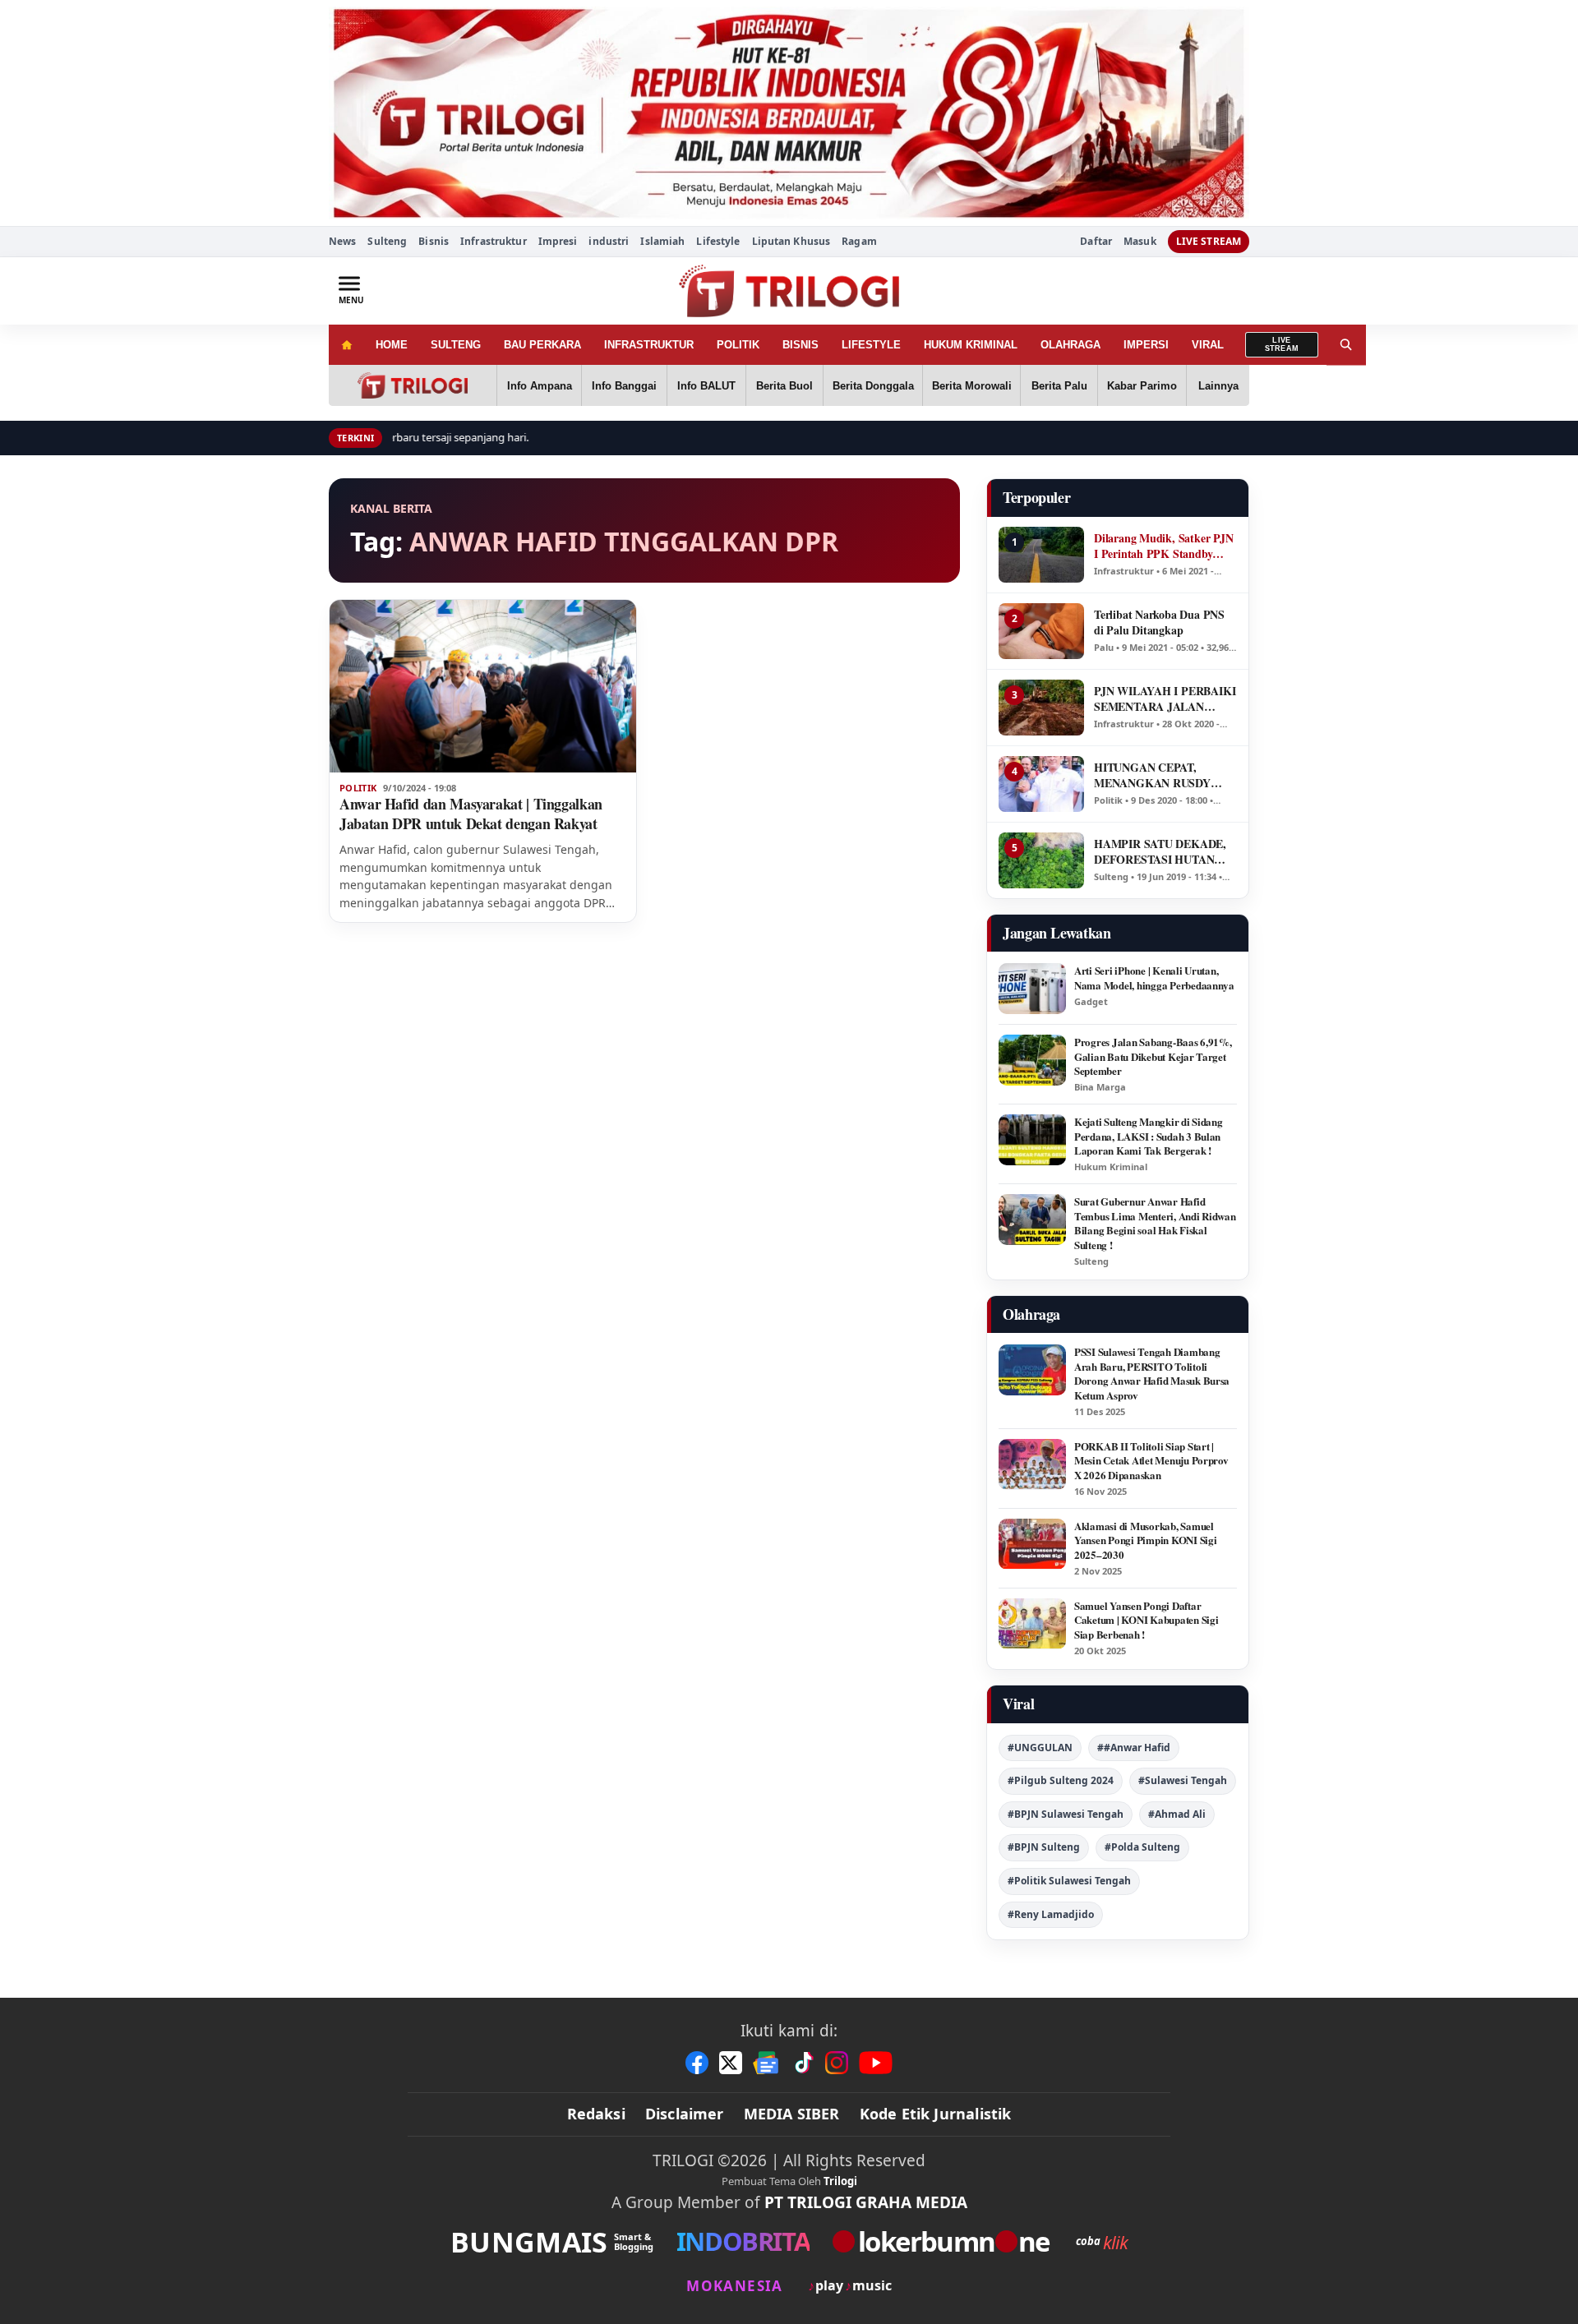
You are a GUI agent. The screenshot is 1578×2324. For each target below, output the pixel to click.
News (342, 241)
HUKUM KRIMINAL (971, 345)
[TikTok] (803, 2063)
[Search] (1346, 345)
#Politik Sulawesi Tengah (1069, 1881)
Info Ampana (540, 386)
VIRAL (1208, 345)
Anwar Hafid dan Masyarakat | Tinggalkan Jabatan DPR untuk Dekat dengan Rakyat (471, 814)
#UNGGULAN (1040, 1748)
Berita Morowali (972, 386)
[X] (731, 2063)
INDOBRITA (743, 2241)
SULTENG (456, 345)
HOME (392, 345)
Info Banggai (624, 386)
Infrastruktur (494, 241)
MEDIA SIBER (792, 2114)
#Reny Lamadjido (1051, 1914)
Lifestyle (718, 241)
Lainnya (1218, 386)
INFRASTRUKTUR (649, 345)
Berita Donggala (873, 386)
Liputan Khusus (791, 241)
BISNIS (801, 345)
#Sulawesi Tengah (1183, 1780)
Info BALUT (706, 386)
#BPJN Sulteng (1044, 1847)
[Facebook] (697, 2063)
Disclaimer (685, 2114)
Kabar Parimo (1142, 386)
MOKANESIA (734, 2286)
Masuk (1140, 242)
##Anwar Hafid (1134, 1748)
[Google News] (767, 2063)
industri (609, 241)
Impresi (558, 241)
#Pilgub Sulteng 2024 (1061, 1780)
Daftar (1096, 242)
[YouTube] (876, 2063)
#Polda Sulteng (1142, 1847)
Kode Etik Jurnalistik (936, 2114)
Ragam (859, 241)
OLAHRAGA (1070, 345)
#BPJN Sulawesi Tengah (1066, 1814)
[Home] (346, 345)
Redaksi (596, 2114)
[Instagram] (837, 2063)
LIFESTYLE (871, 345)
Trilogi (840, 2181)
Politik (358, 788)
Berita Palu (1059, 386)
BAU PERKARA (542, 345)
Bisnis (434, 241)
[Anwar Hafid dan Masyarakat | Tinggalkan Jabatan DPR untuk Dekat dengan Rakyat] (483, 686)
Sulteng (387, 241)
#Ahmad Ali (1177, 1814)
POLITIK (738, 345)
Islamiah (662, 241)
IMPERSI (1146, 345)
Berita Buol (784, 386)
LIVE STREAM (1209, 241)
